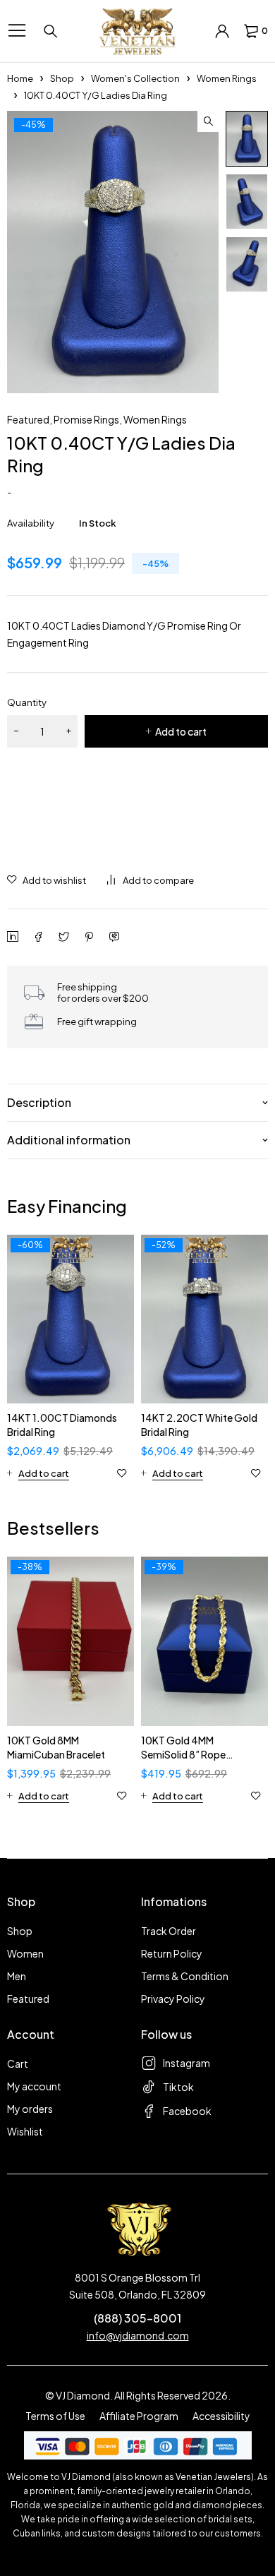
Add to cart (181, 731)
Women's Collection (135, 78)
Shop (62, 78)
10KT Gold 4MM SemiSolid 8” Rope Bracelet (183, 1754)
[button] (208, 121)
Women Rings (227, 78)
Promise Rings (86, 419)
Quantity (27, 702)
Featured (28, 419)
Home (20, 78)
